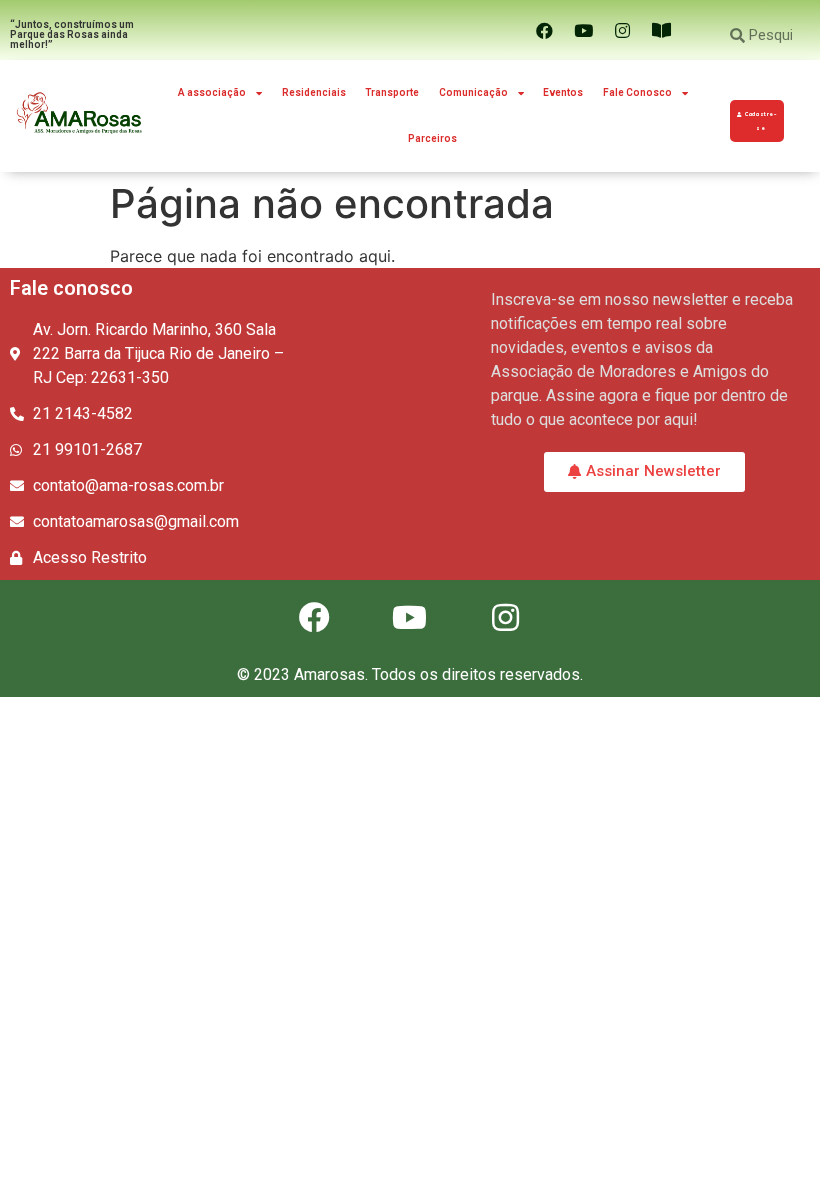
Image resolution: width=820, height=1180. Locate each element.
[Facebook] (544, 30)
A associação (212, 92)
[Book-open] (661, 30)
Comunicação (473, 92)
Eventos (563, 92)
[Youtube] (583, 30)
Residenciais (314, 92)
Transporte (392, 92)
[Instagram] (622, 30)
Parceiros (432, 138)
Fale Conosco (637, 92)
